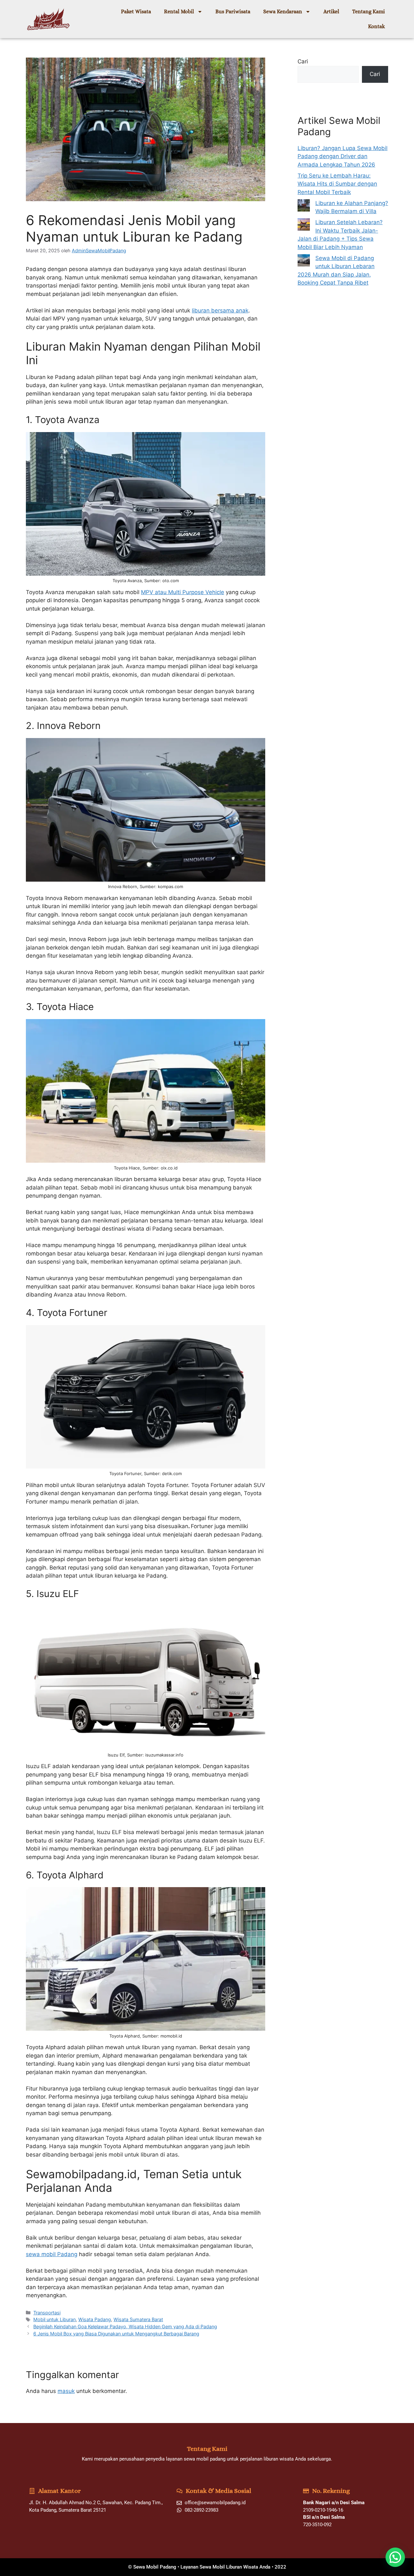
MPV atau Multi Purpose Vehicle (183, 592)
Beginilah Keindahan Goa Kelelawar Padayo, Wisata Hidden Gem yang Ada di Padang (125, 2326)
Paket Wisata (136, 11)
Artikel (331, 11)
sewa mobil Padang (52, 2254)
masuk (66, 2391)
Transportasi (47, 2313)
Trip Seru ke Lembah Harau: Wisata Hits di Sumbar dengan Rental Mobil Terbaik (337, 184)
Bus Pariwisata (233, 11)
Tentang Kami (369, 11)
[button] (395, 2557)
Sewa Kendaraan (283, 11)
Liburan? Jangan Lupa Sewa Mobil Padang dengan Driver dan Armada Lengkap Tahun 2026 (343, 156)
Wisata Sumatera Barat (138, 2319)
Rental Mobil (179, 11)
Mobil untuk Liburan (54, 2319)
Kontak (376, 26)
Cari (303, 61)
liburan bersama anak (220, 310)
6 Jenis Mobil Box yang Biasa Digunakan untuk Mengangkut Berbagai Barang (116, 2334)
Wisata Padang (95, 2319)
